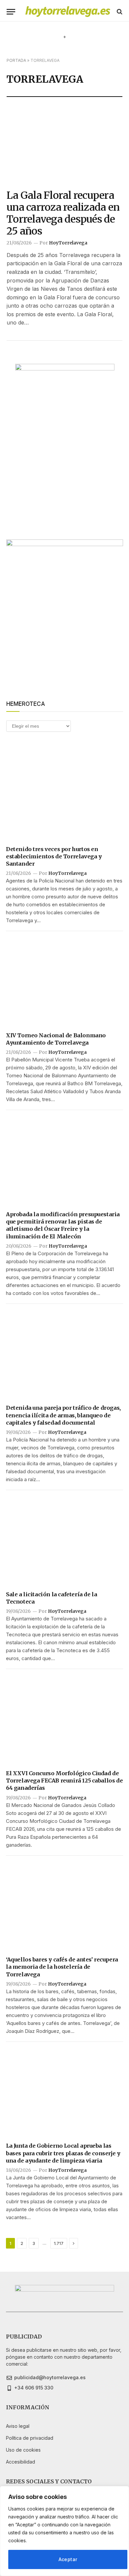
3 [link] (34, 2243)
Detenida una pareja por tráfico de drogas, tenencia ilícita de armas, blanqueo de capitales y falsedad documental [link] (63, 1415)
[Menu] (11, 12)
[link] (68, 12)
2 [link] (22, 2243)
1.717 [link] (59, 2243)
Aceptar (68, 2559)
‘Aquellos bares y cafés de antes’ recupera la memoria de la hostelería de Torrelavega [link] (62, 1967)
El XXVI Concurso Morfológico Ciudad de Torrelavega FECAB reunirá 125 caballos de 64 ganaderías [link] (64, 1781)
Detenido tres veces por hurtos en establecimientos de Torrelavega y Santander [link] (54, 857)
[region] (64, 2531)
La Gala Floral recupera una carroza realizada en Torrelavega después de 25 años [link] (63, 213)
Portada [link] (16, 60)
